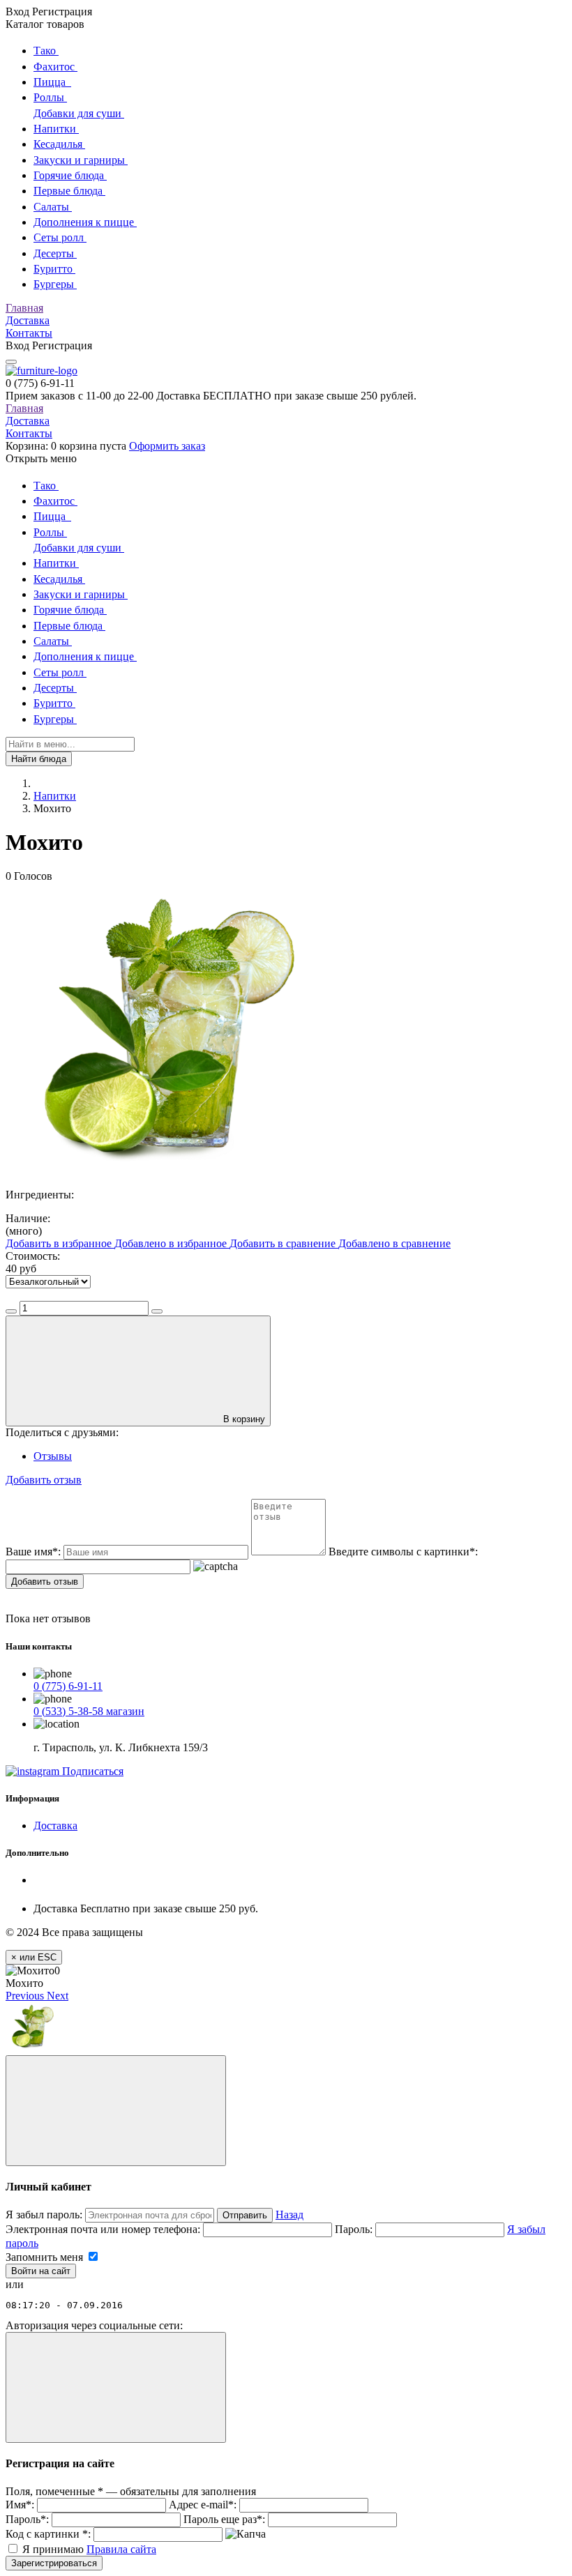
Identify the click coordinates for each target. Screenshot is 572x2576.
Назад (289, 2215)
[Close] (116, 2111)
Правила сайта (121, 2549)
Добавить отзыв (45, 1582)
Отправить (245, 2215)
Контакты (29, 333)
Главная (24, 308)
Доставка (28, 320)
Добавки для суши (79, 113)
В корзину (244, 1419)
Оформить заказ (167, 446)
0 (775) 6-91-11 (68, 1686)
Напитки (55, 796)
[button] (26, 1996)
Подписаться (91, 1771)
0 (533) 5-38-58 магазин (89, 1711)
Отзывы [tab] (53, 1456)
